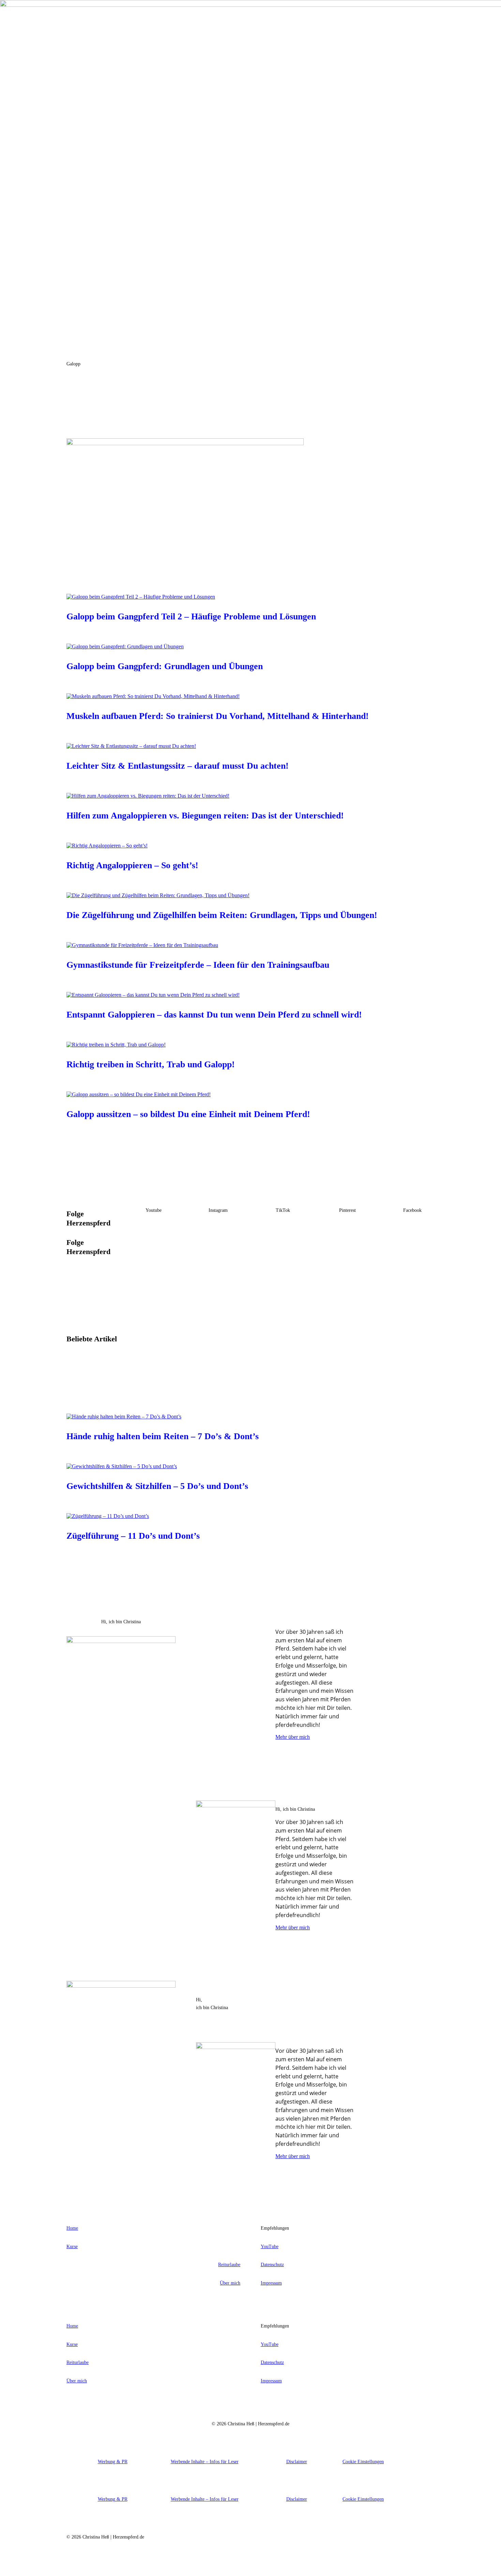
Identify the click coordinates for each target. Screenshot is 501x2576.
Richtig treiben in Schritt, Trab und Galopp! (151, 1064)
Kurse (72, 2247)
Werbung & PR (113, 2462)
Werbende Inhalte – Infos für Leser (205, 2462)
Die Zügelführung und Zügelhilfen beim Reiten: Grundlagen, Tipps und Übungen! (222, 915)
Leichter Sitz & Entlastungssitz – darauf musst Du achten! (178, 766)
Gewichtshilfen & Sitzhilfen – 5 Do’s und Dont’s (157, 1486)
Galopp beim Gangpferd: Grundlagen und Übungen (165, 666)
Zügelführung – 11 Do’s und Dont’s (133, 1536)
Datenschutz (272, 2265)
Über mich (230, 2283)
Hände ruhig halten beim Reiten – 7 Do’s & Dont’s (163, 1436)
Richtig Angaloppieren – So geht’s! (132, 865)
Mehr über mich (293, 1737)
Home (72, 2228)
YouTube (270, 2247)
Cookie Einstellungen (363, 2462)
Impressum (271, 2283)
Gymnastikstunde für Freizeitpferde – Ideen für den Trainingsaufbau (198, 965)
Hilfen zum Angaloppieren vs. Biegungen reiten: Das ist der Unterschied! (205, 816)
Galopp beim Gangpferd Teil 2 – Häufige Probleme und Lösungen (191, 616)
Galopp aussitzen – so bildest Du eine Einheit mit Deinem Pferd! (188, 1114)
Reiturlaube (229, 2265)
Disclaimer (297, 2462)
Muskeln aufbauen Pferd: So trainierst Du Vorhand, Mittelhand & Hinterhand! (218, 716)
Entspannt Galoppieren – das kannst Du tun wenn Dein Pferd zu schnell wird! (214, 1015)
